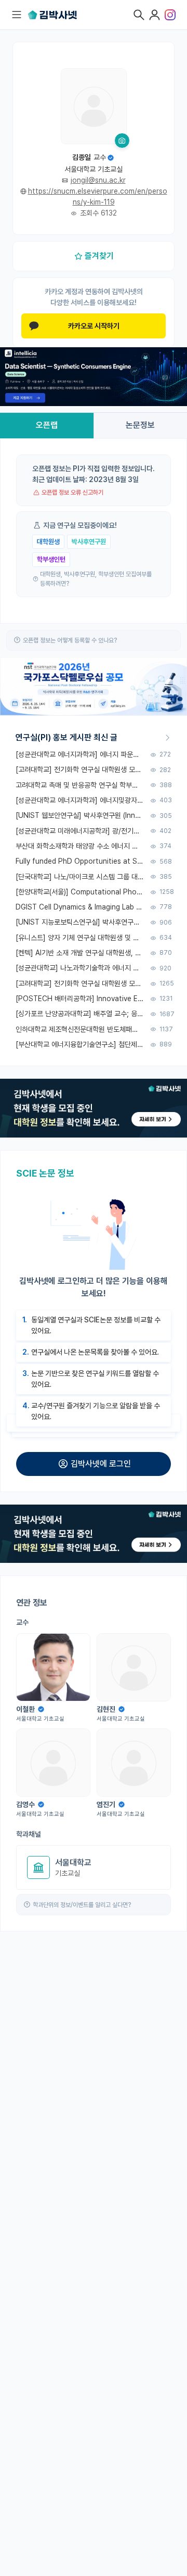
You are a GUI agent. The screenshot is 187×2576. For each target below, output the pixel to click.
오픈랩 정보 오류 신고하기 (72, 493)
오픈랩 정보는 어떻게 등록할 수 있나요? (70, 640)
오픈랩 (47, 425)
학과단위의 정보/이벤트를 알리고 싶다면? (82, 1905)
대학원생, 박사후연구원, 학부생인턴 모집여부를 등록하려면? (96, 579)
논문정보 (140, 425)
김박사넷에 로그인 (101, 1464)
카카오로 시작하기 (94, 326)
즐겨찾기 (99, 256)
